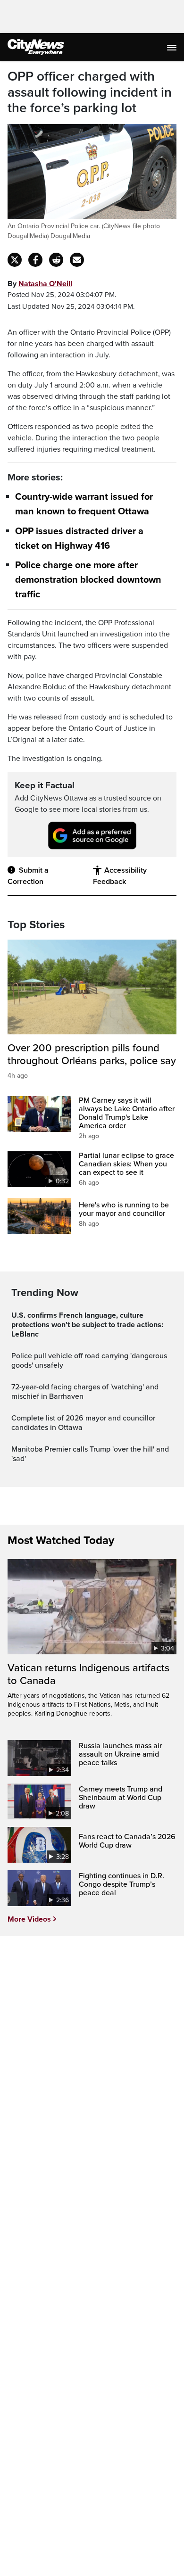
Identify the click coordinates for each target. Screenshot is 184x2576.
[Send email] (77, 260)
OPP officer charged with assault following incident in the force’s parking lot (90, 92)
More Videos (29, 1919)
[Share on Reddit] (56, 260)
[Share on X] (15, 260)
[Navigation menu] (173, 47)
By (40, 284)
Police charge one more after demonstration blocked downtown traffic (88, 580)
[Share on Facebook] (35, 260)
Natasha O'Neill (45, 284)
